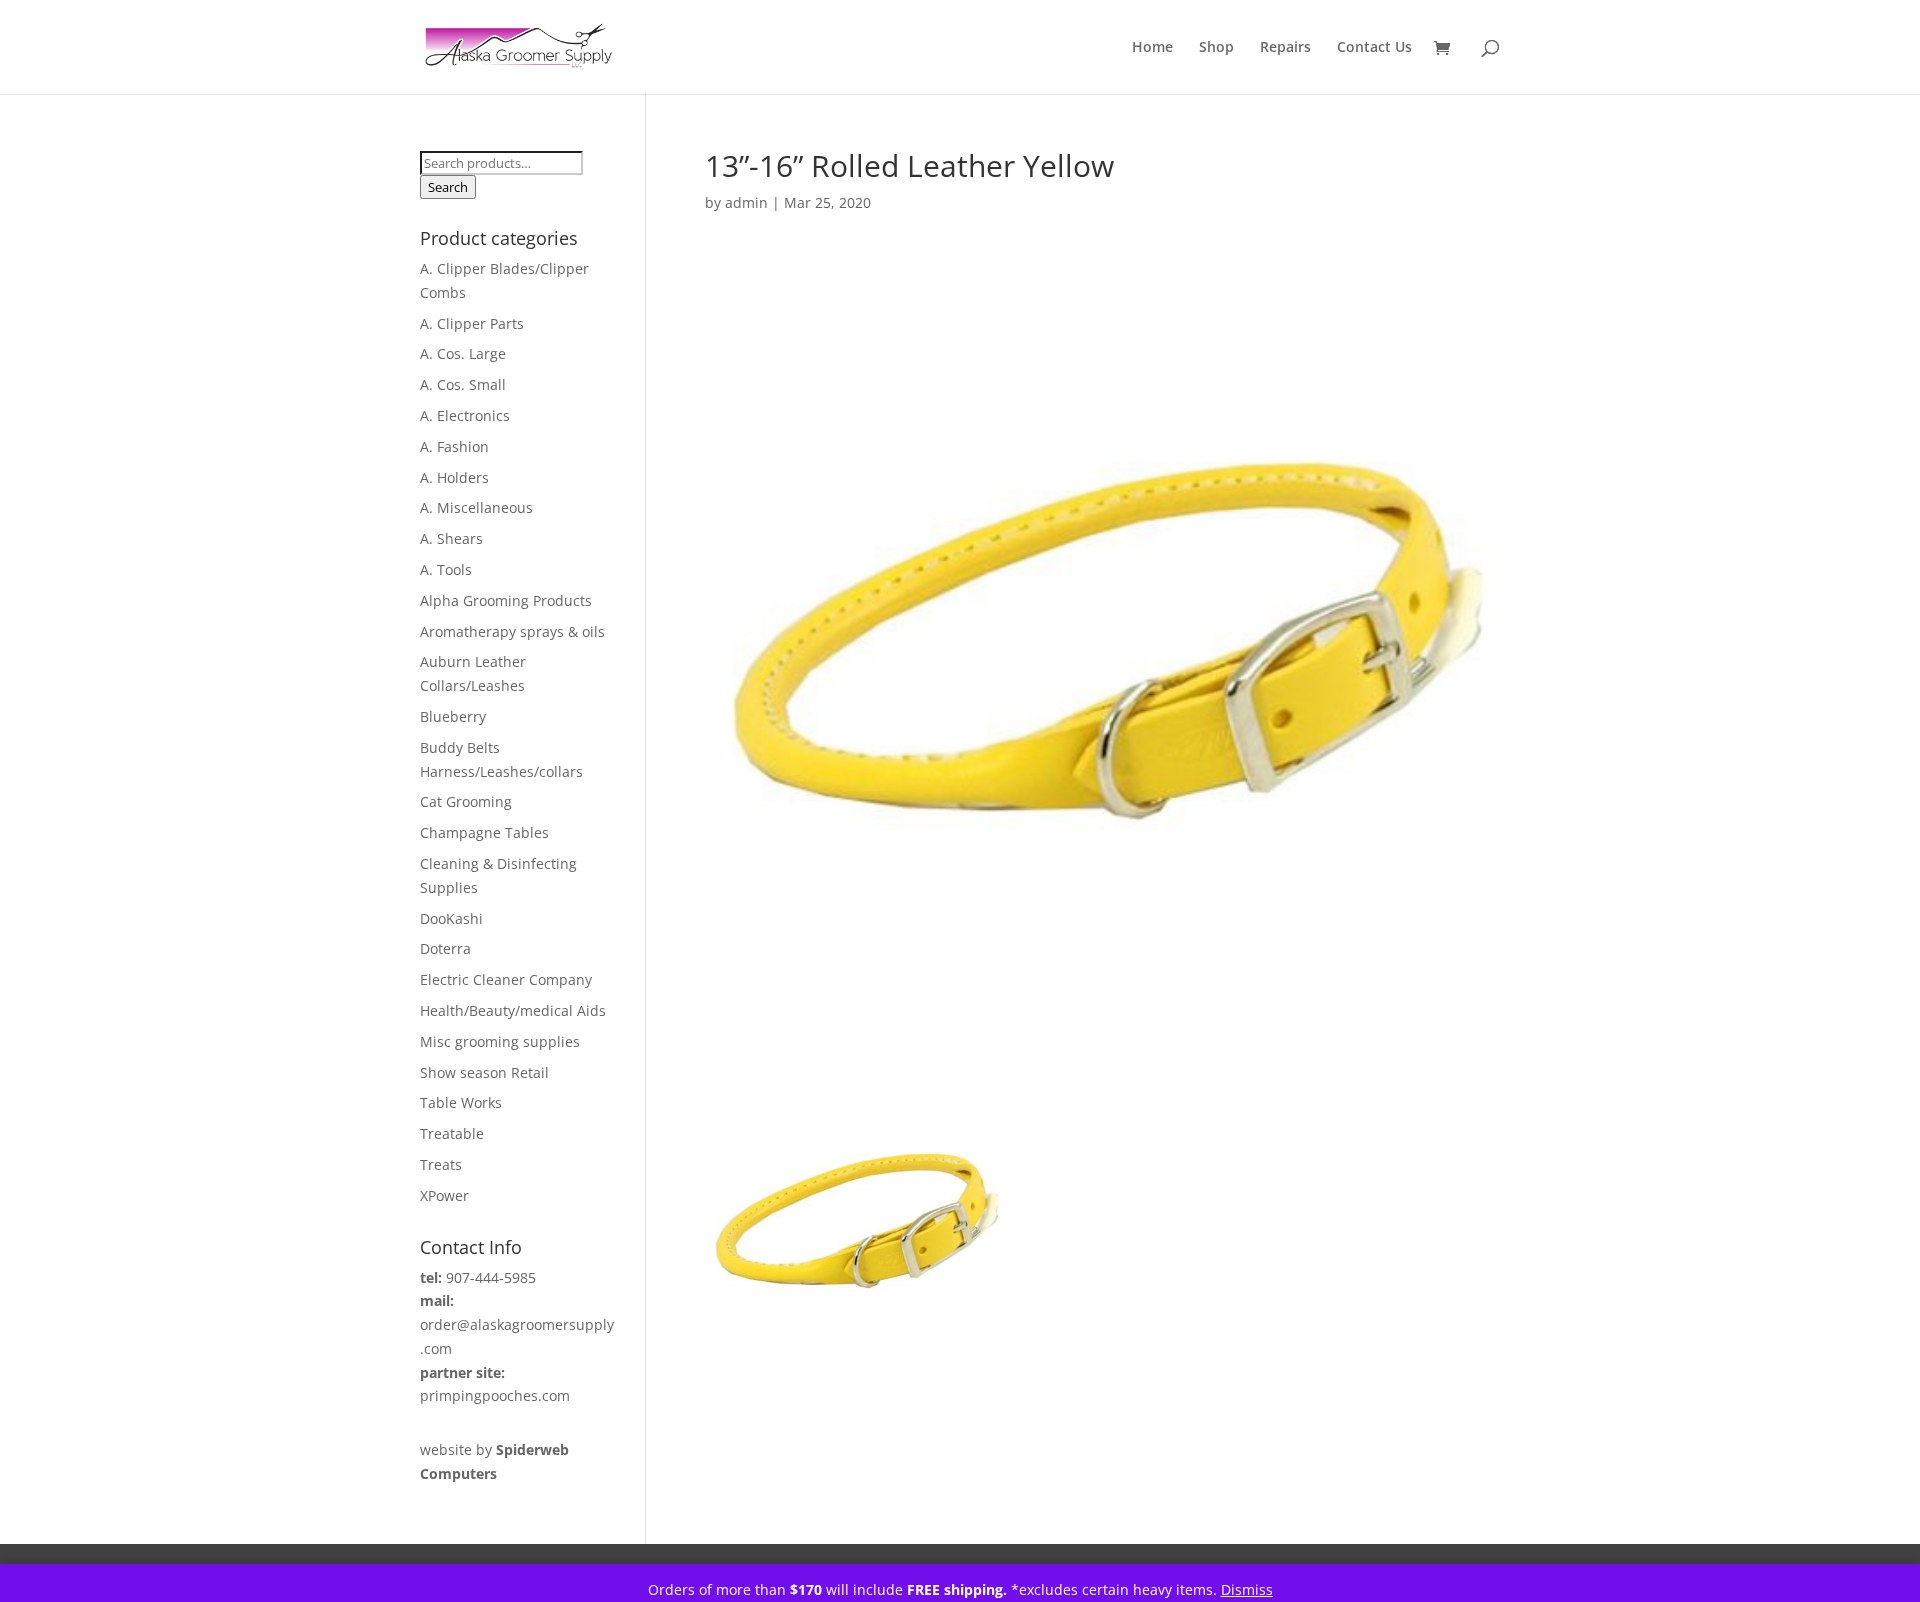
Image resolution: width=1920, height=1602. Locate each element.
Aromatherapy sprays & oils (512, 631)
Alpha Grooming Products (506, 600)
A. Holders (454, 477)
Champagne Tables (484, 832)
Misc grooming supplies (500, 1041)
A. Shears (451, 538)
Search (448, 187)
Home (1152, 48)
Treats (441, 1164)
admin (746, 202)
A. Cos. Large (463, 353)
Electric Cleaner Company (506, 979)
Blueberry (453, 716)
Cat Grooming (466, 801)
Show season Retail (484, 1072)
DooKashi (451, 918)
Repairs (1285, 48)
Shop (1216, 48)
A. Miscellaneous (476, 507)
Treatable (452, 1133)
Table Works (461, 1102)
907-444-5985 (491, 1277)
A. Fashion (454, 446)
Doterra (445, 948)
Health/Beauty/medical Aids (513, 1010)
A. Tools (446, 569)
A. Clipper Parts (472, 323)
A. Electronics (465, 415)
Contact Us (1374, 48)
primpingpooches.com (495, 1395)
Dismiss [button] (1247, 1589)
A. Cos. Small (463, 384)
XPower (444, 1195)
